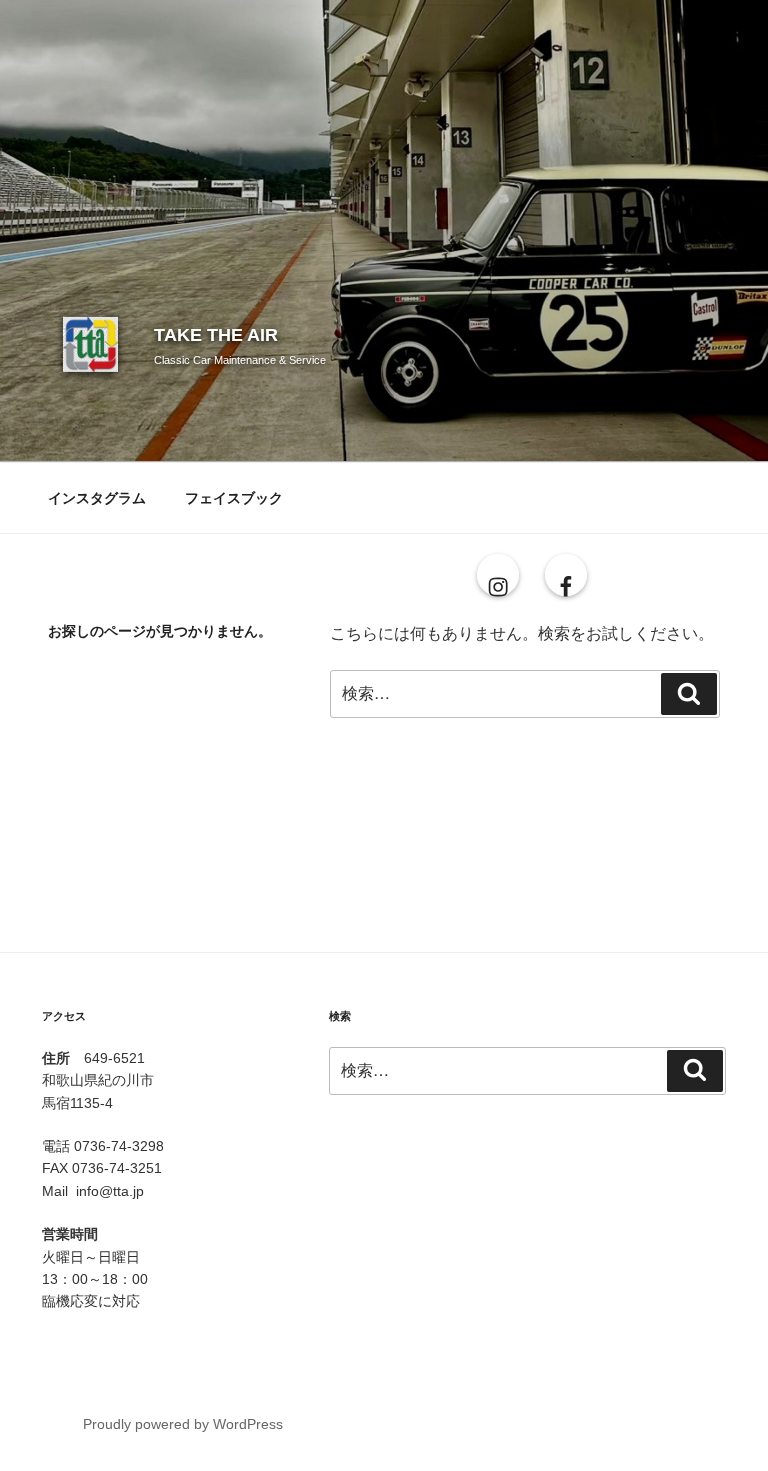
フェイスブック (234, 498)
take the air (216, 335)
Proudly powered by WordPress (183, 1424)
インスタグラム (97, 498)
